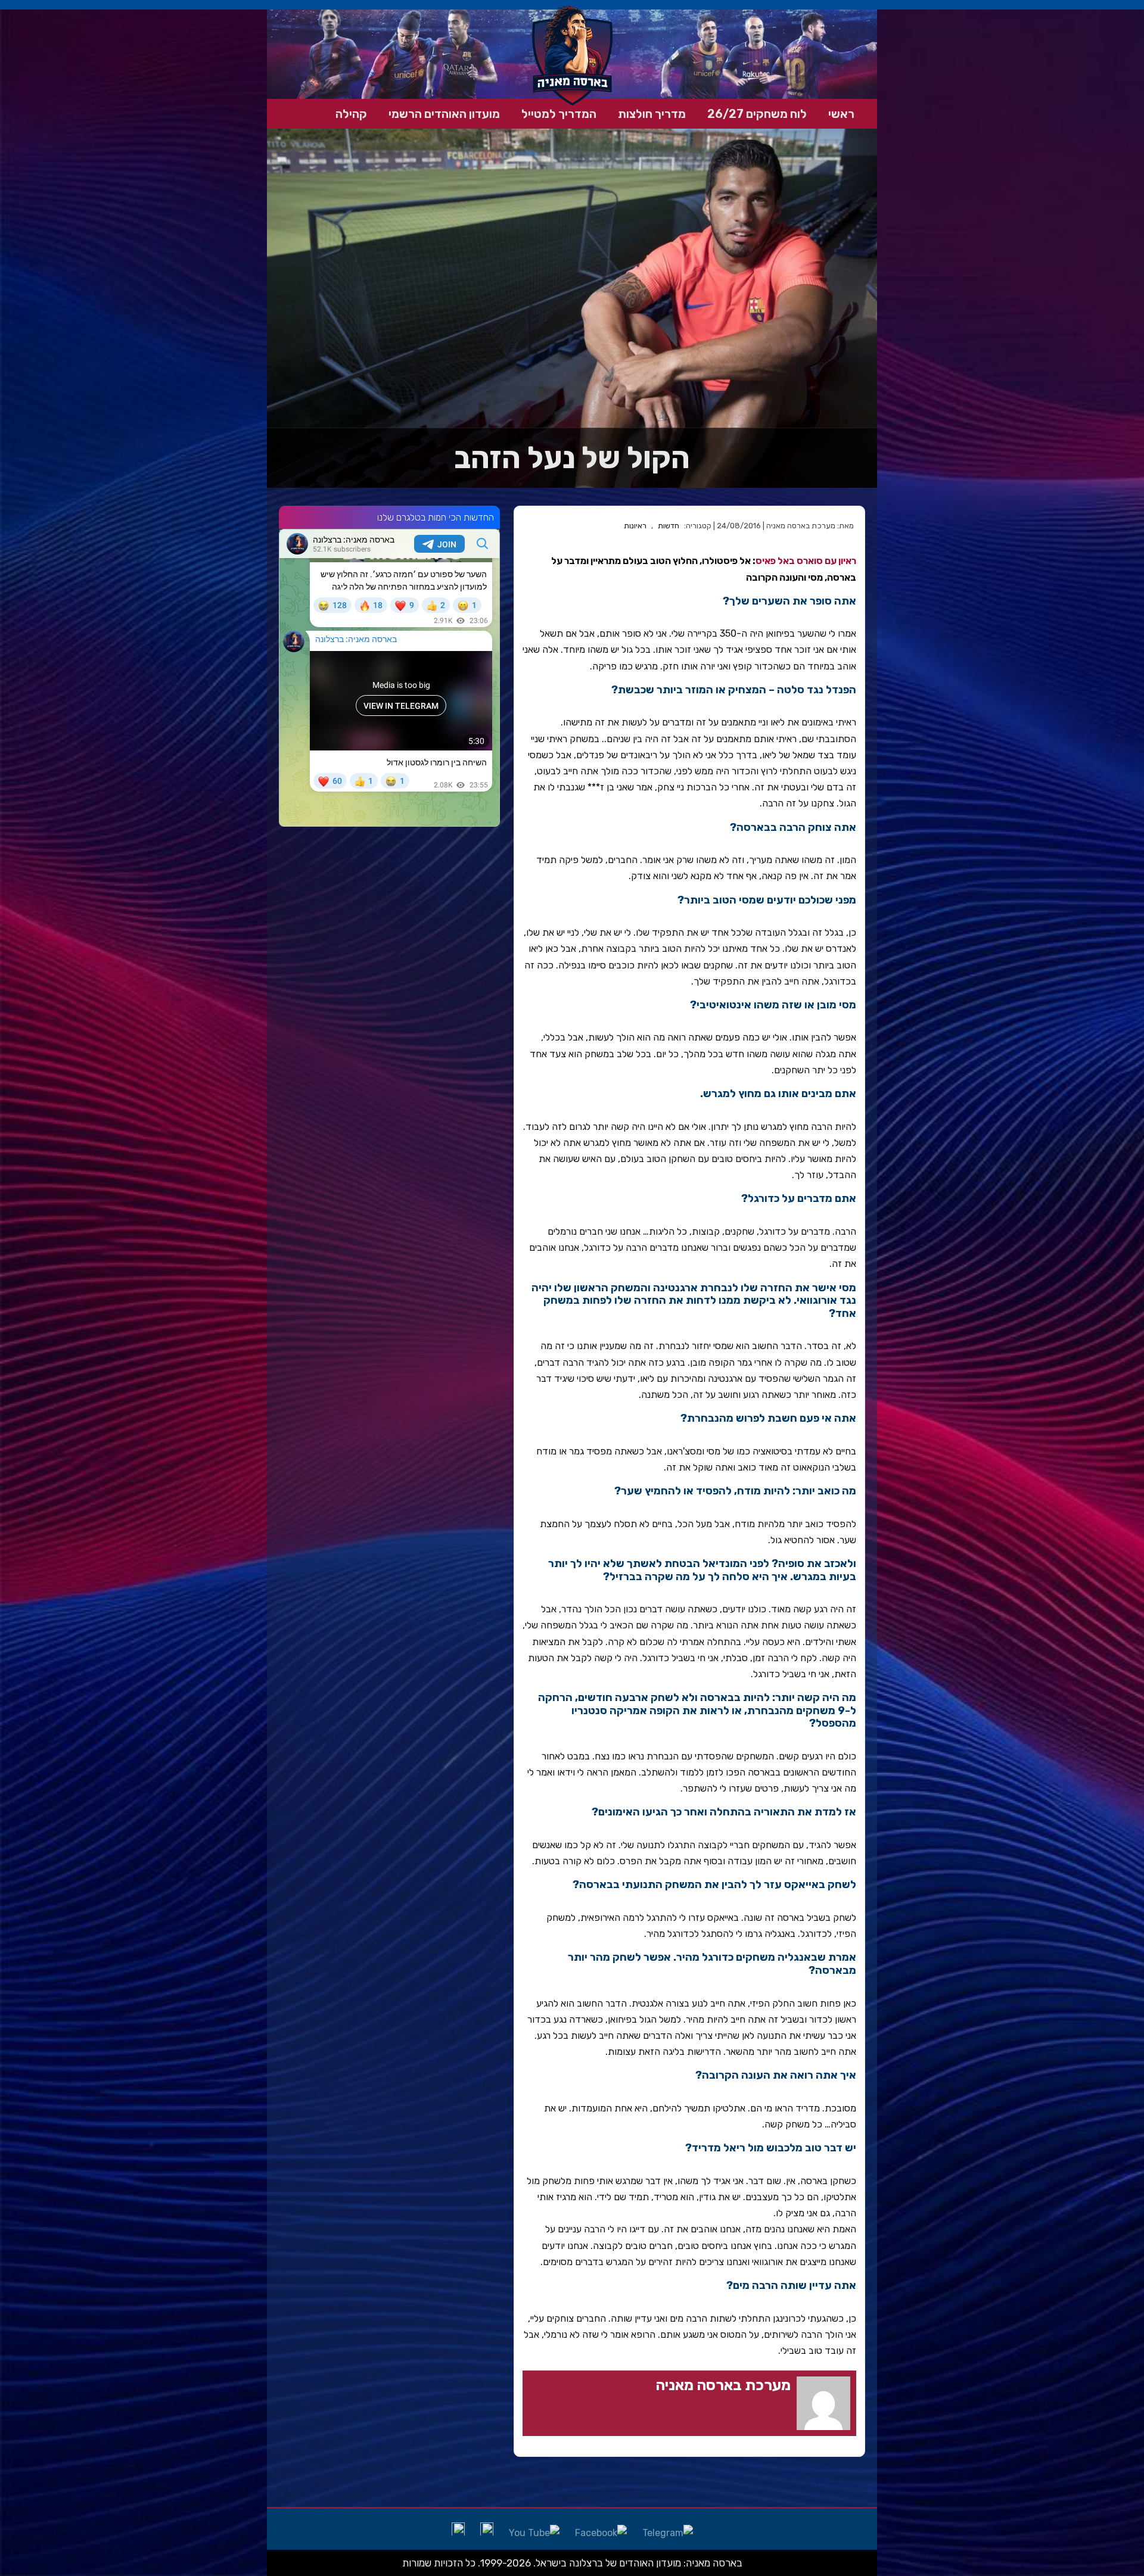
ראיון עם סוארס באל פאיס (806, 561)
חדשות (669, 526)
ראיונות (635, 526)
